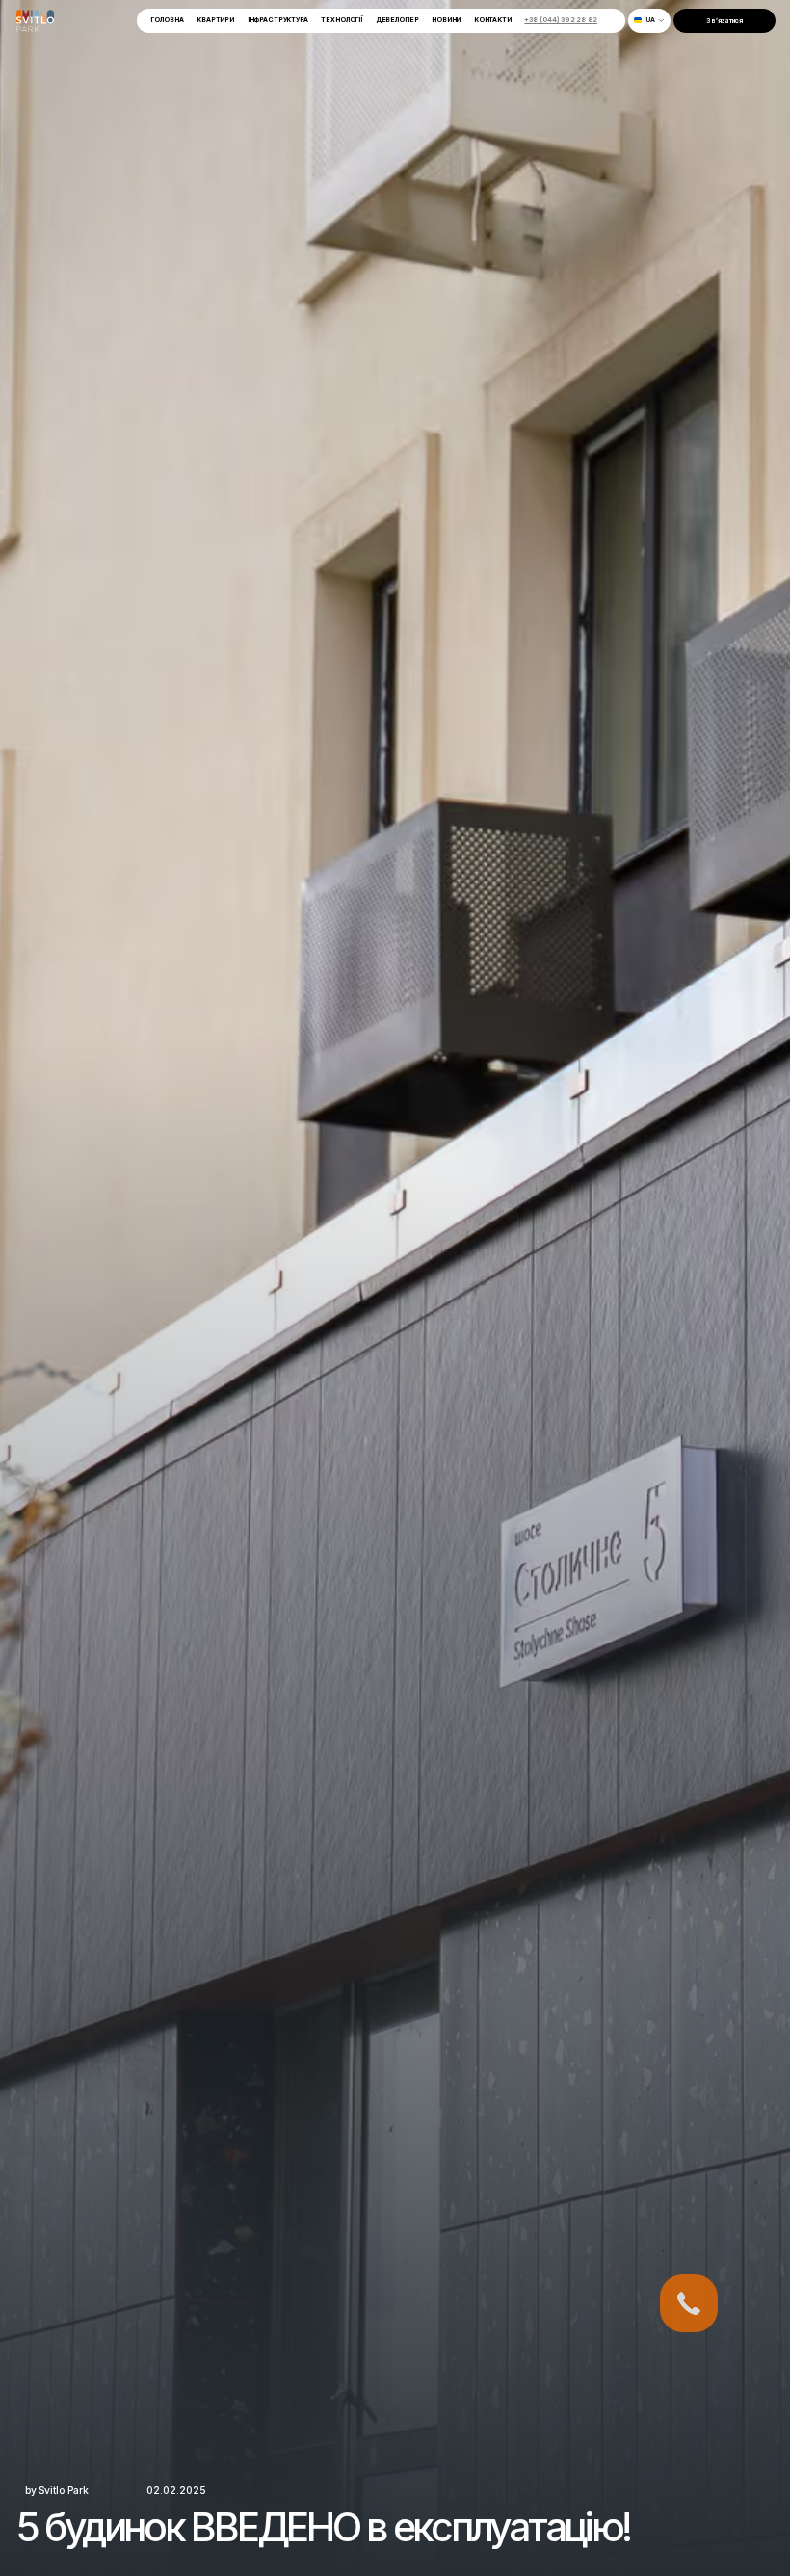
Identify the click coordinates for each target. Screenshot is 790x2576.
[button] (649, 21)
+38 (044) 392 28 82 (561, 20)
